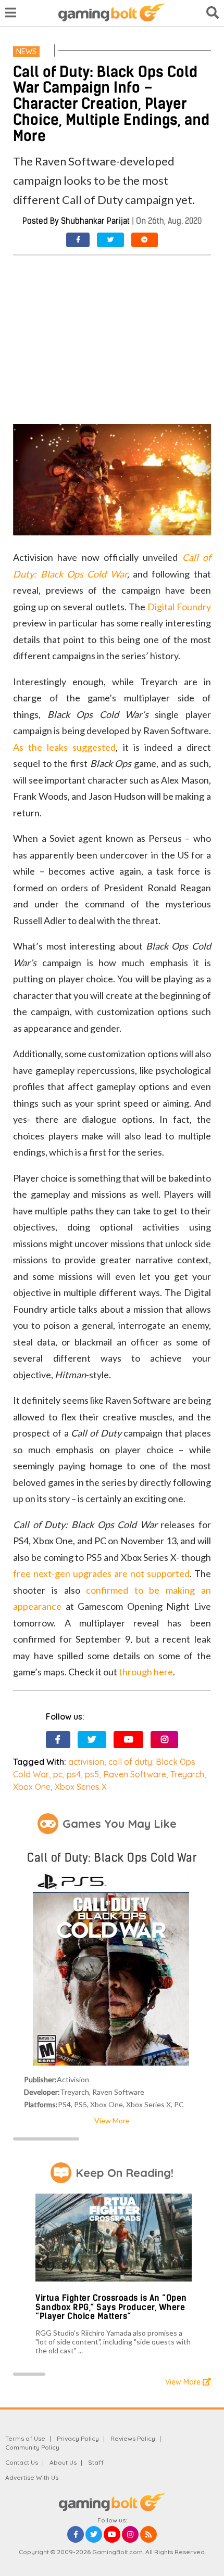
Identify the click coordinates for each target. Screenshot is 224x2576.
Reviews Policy (133, 2438)
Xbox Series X (81, 1787)
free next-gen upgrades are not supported (101, 1573)
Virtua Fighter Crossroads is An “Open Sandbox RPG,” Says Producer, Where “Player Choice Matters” (111, 2307)
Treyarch (187, 1774)
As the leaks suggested (64, 747)
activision (86, 1762)
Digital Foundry (179, 607)
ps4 (74, 1774)
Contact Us (22, 2462)
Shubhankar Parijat (95, 221)
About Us (63, 2462)
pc (58, 1774)
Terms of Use (25, 2438)
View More (112, 2120)
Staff (96, 2462)
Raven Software (135, 1774)
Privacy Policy (78, 2438)
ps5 (92, 1774)
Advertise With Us (32, 2477)
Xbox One (32, 1787)
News (26, 52)
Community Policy (32, 2447)
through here (146, 1672)
